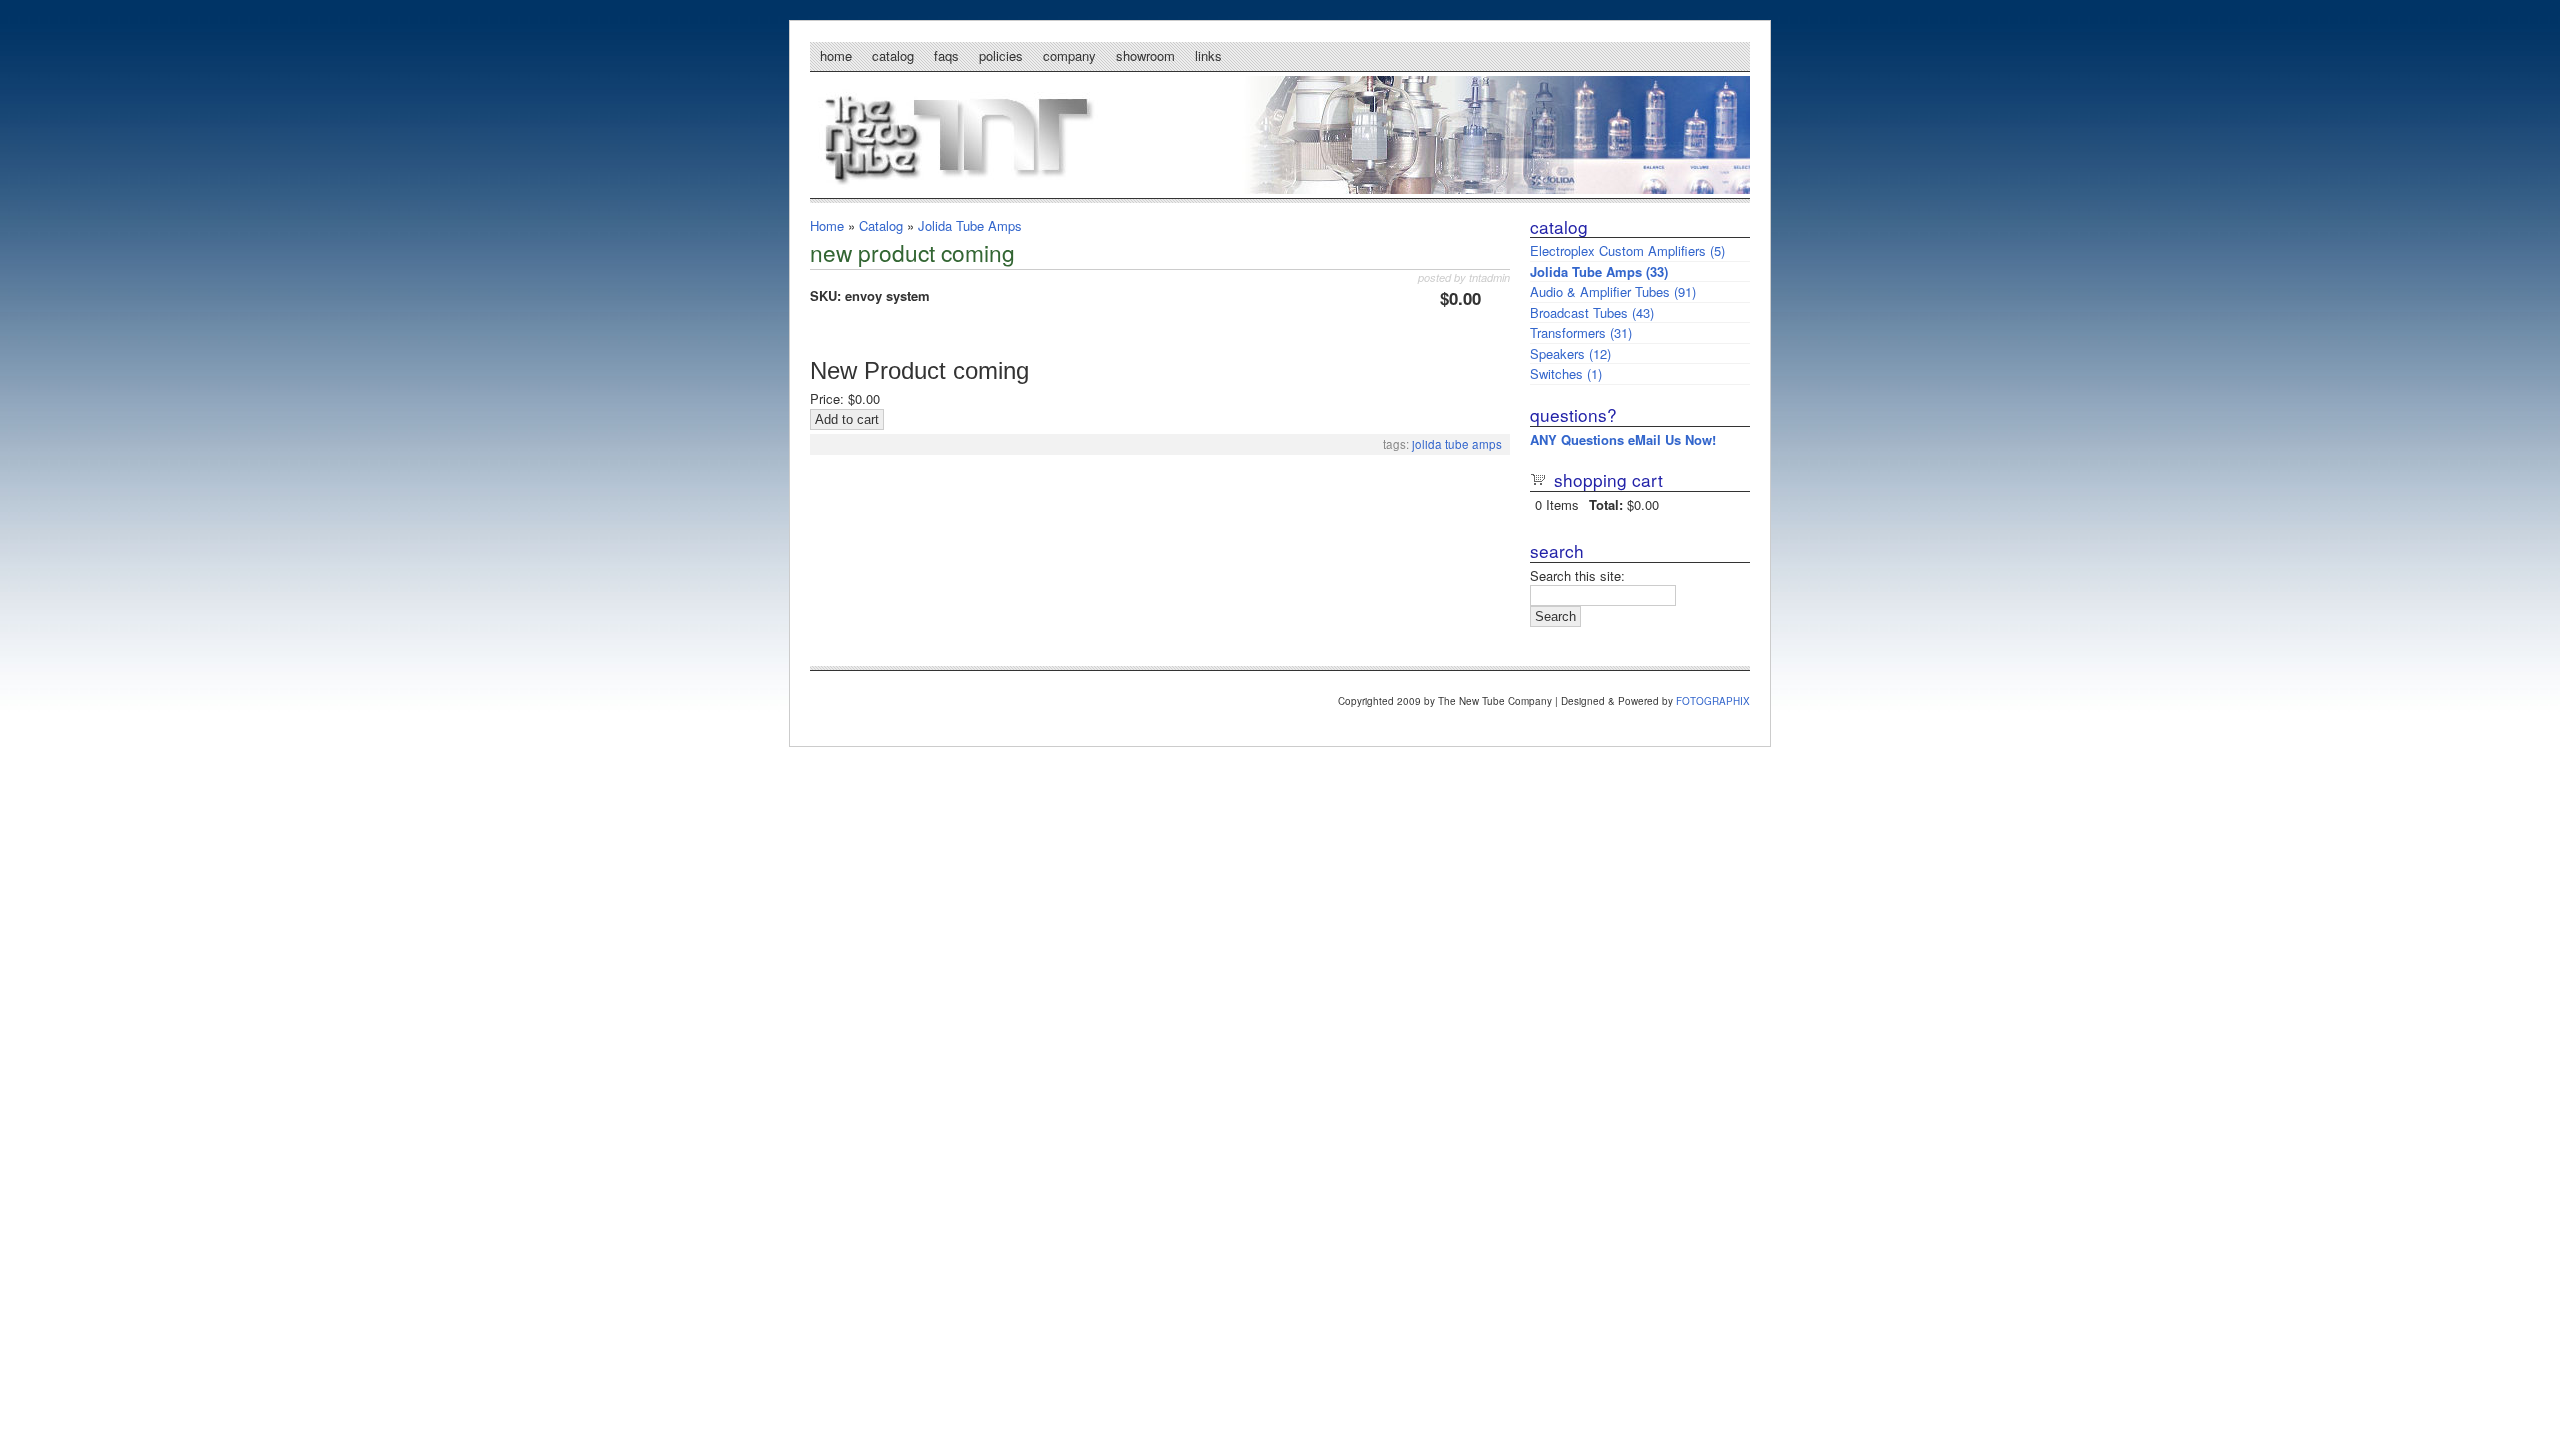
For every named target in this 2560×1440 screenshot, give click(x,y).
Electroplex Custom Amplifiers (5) (1627, 250)
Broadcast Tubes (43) (1592, 312)
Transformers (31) (1581, 332)
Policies (1001, 55)
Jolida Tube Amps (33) (1599, 271)
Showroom (1145, 55)
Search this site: (1577, 575)
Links (1208, 55)
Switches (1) (1566, 373)
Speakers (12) (1570, 353)
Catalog (893, 55)
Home (836, 55)
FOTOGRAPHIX (1713, 701)
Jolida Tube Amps (970, 225)
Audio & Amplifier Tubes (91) (1613, 291)
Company (1069, 55)
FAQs (946, 55)
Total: (1606, 504)
